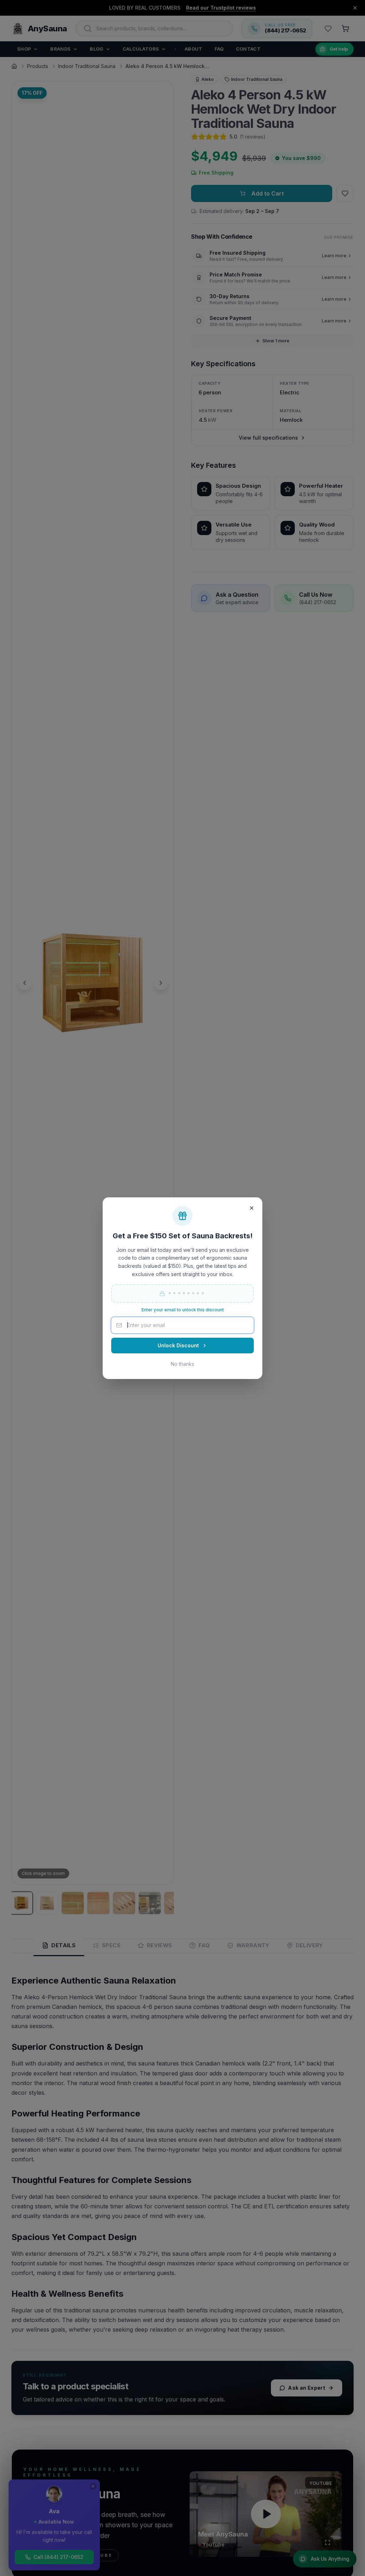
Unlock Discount (178, 1345)
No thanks (182, 1364)
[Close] (252, 1208)
